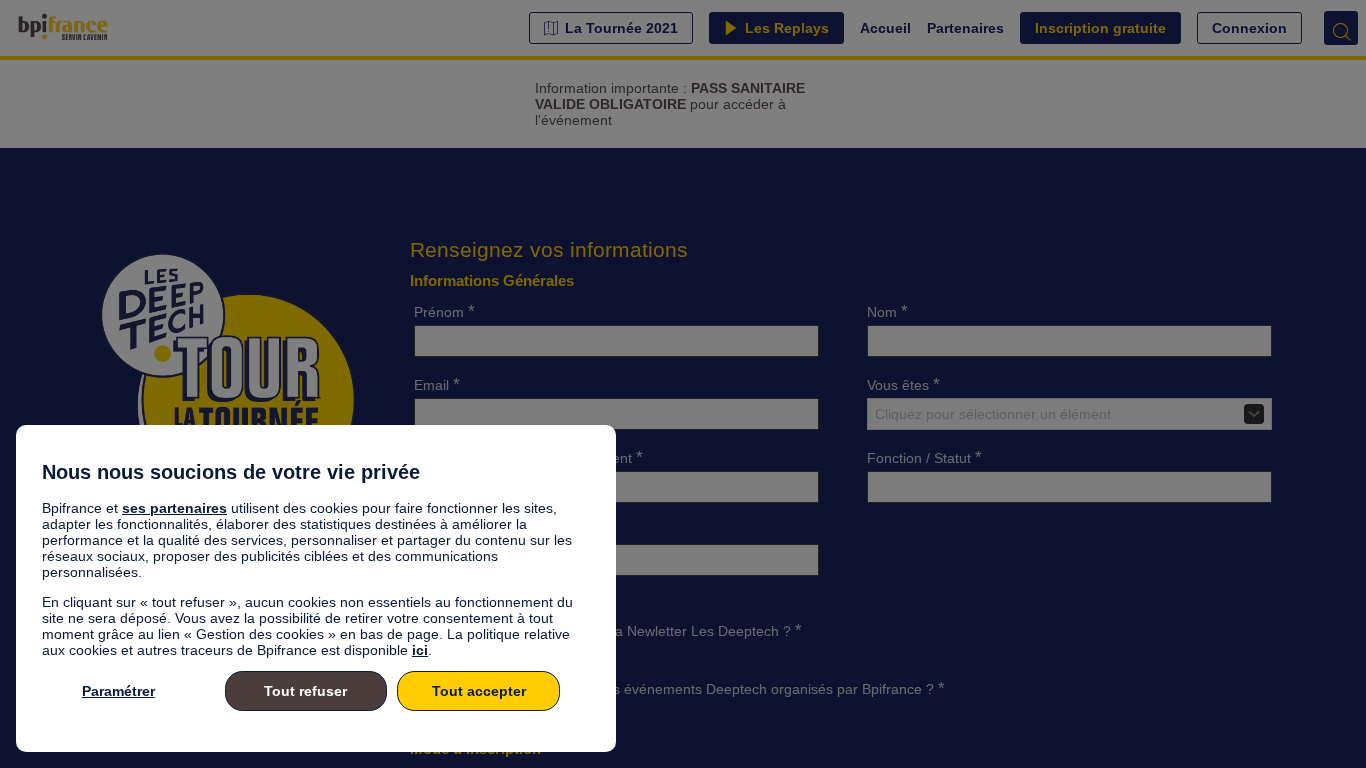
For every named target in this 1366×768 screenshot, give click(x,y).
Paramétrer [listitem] (118, 691)
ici (420, 650)
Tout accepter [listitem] (479, 691)
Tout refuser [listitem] (305, 691)
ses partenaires (174, 508)
